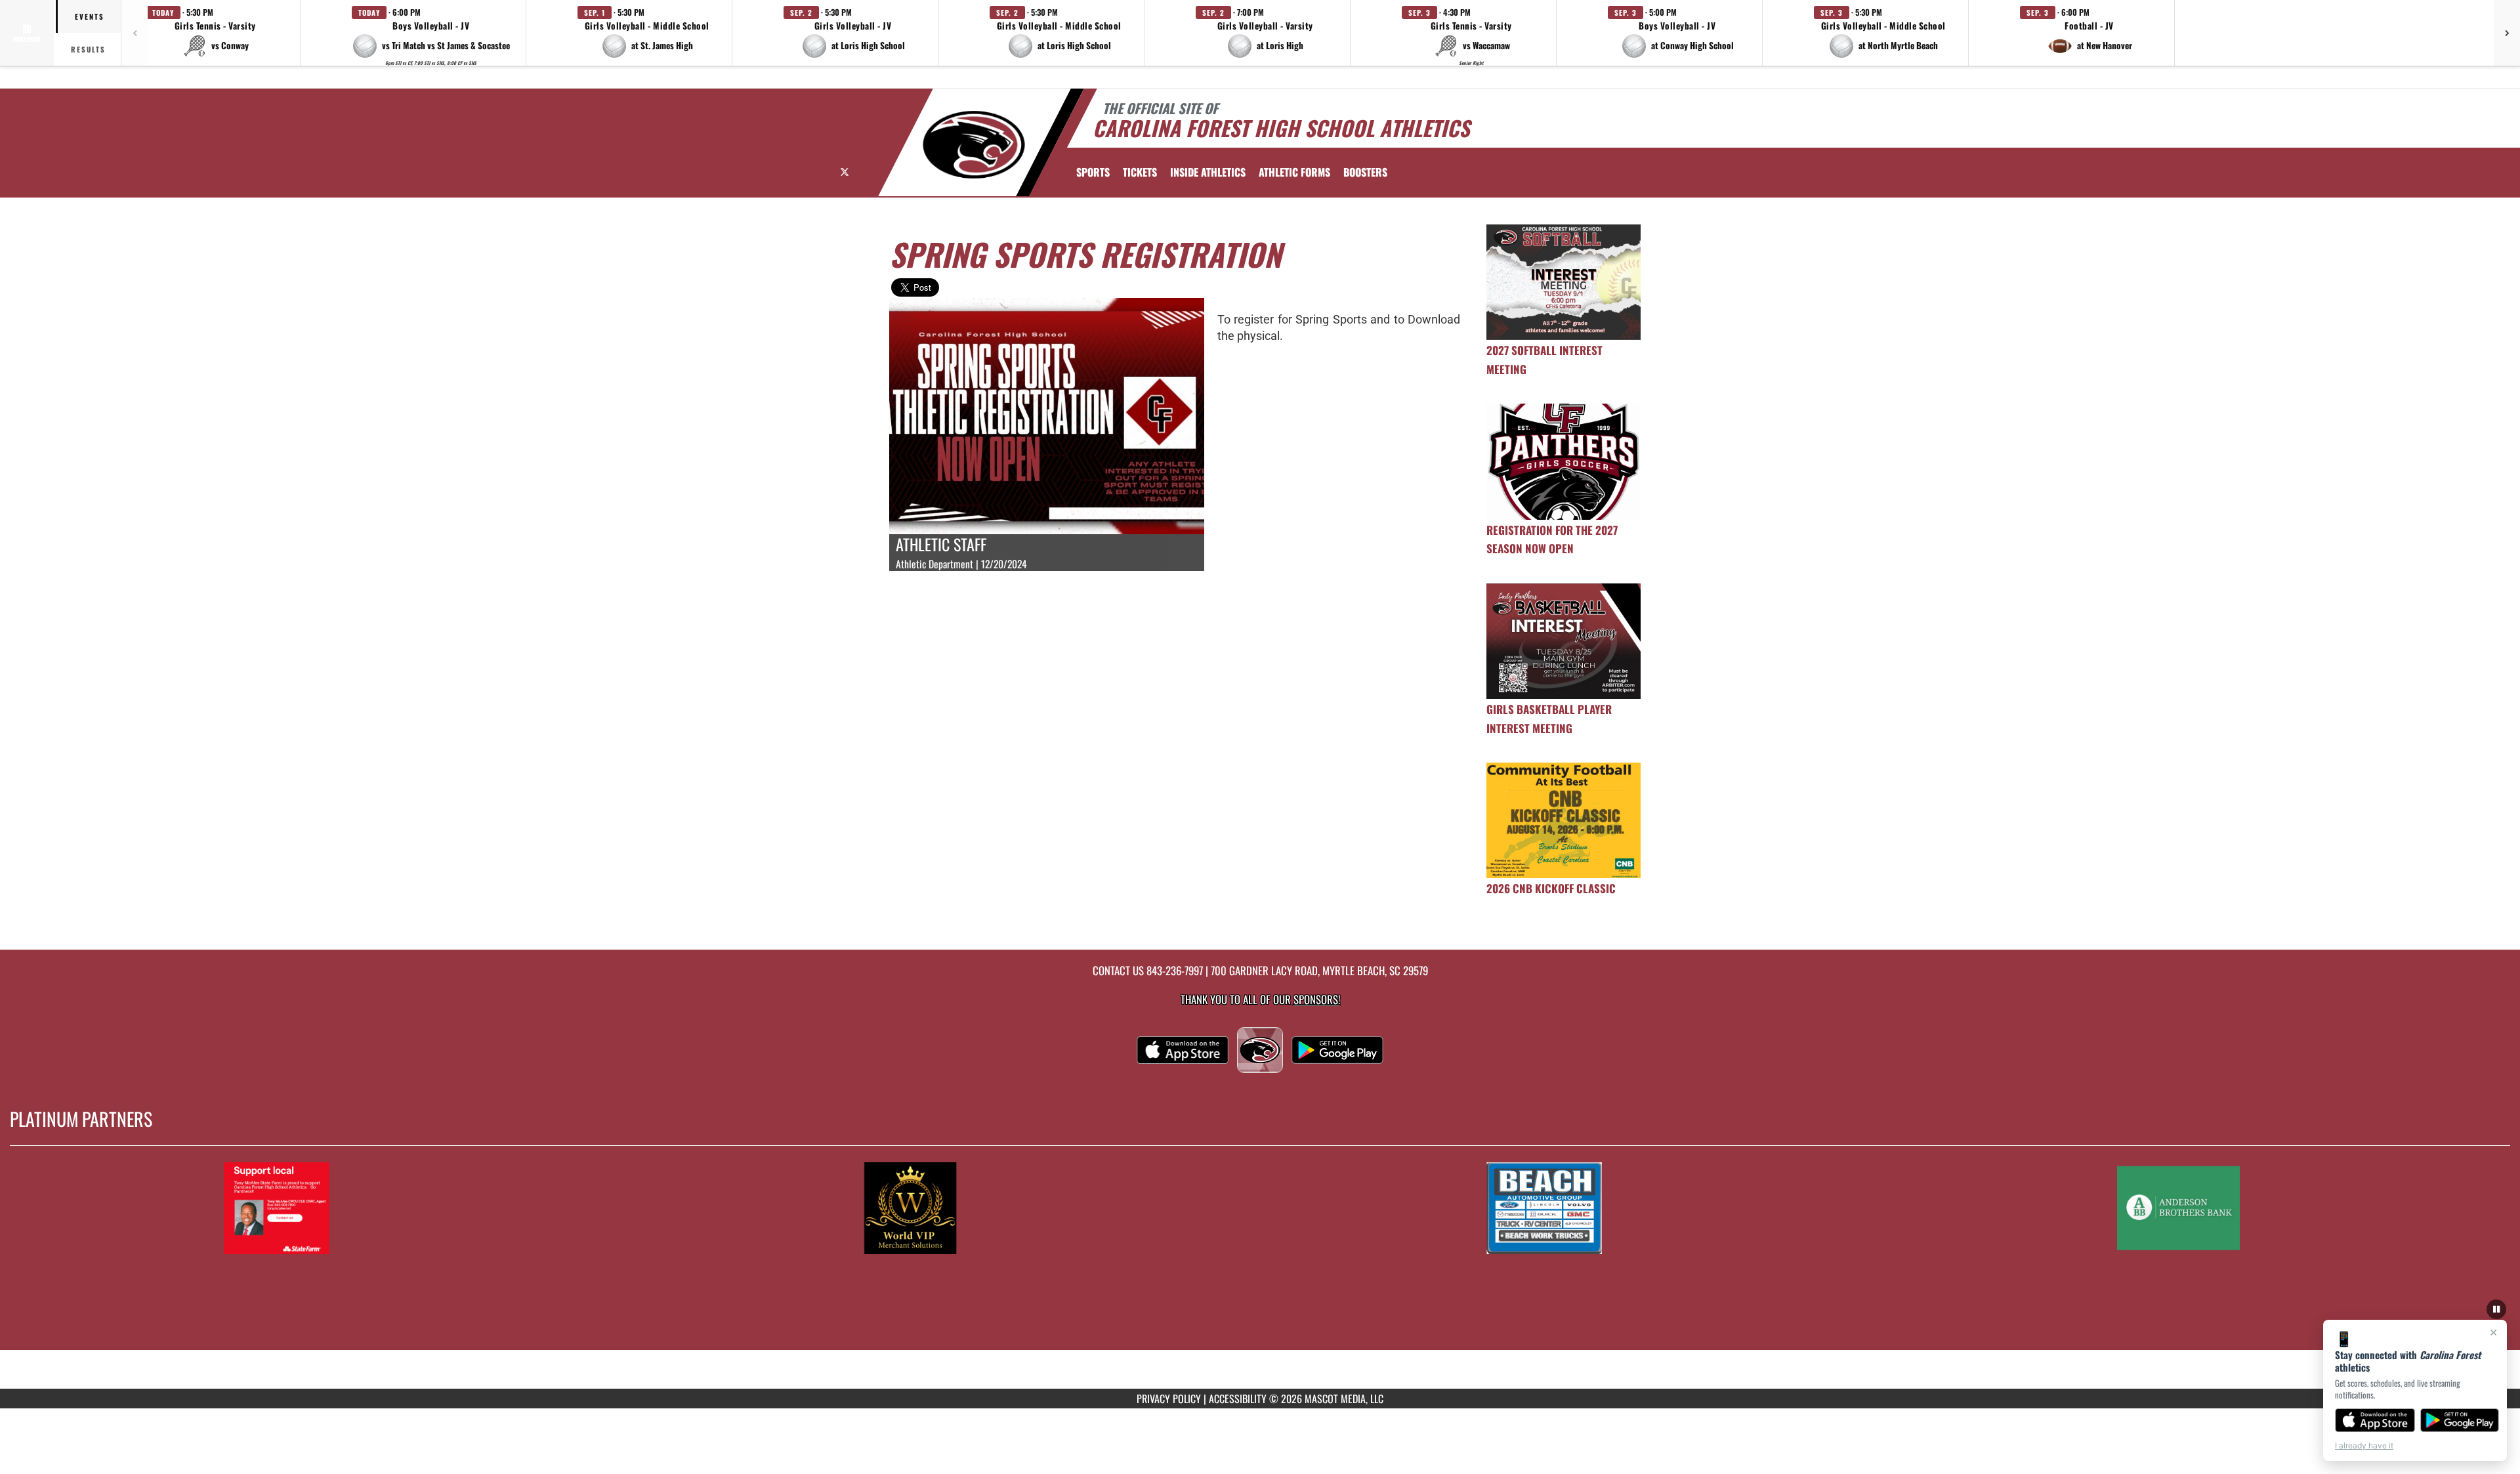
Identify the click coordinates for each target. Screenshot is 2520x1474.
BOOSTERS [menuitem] (1365, 172)
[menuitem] (1140, 172)
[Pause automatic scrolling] (2496, 1309)
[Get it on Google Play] (2460, 1420)
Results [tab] (88, 49)
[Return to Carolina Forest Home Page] (974, 144)
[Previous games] (135, 33)
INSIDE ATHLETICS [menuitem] (1208, 172)
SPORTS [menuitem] (1093, 172)
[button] (215, 33)
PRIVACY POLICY (1169, 1399)
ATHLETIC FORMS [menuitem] (1294, 172)
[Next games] (2507, 33)
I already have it (2364, 1445)
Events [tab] (90, 16)
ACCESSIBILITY (1238, 1399)
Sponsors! (1317, 999)
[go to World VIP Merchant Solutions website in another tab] (1018, 1208)
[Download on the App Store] (2375, 1420)
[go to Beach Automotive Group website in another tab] (1652, 1208)
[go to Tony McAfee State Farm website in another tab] (385, 1208)
